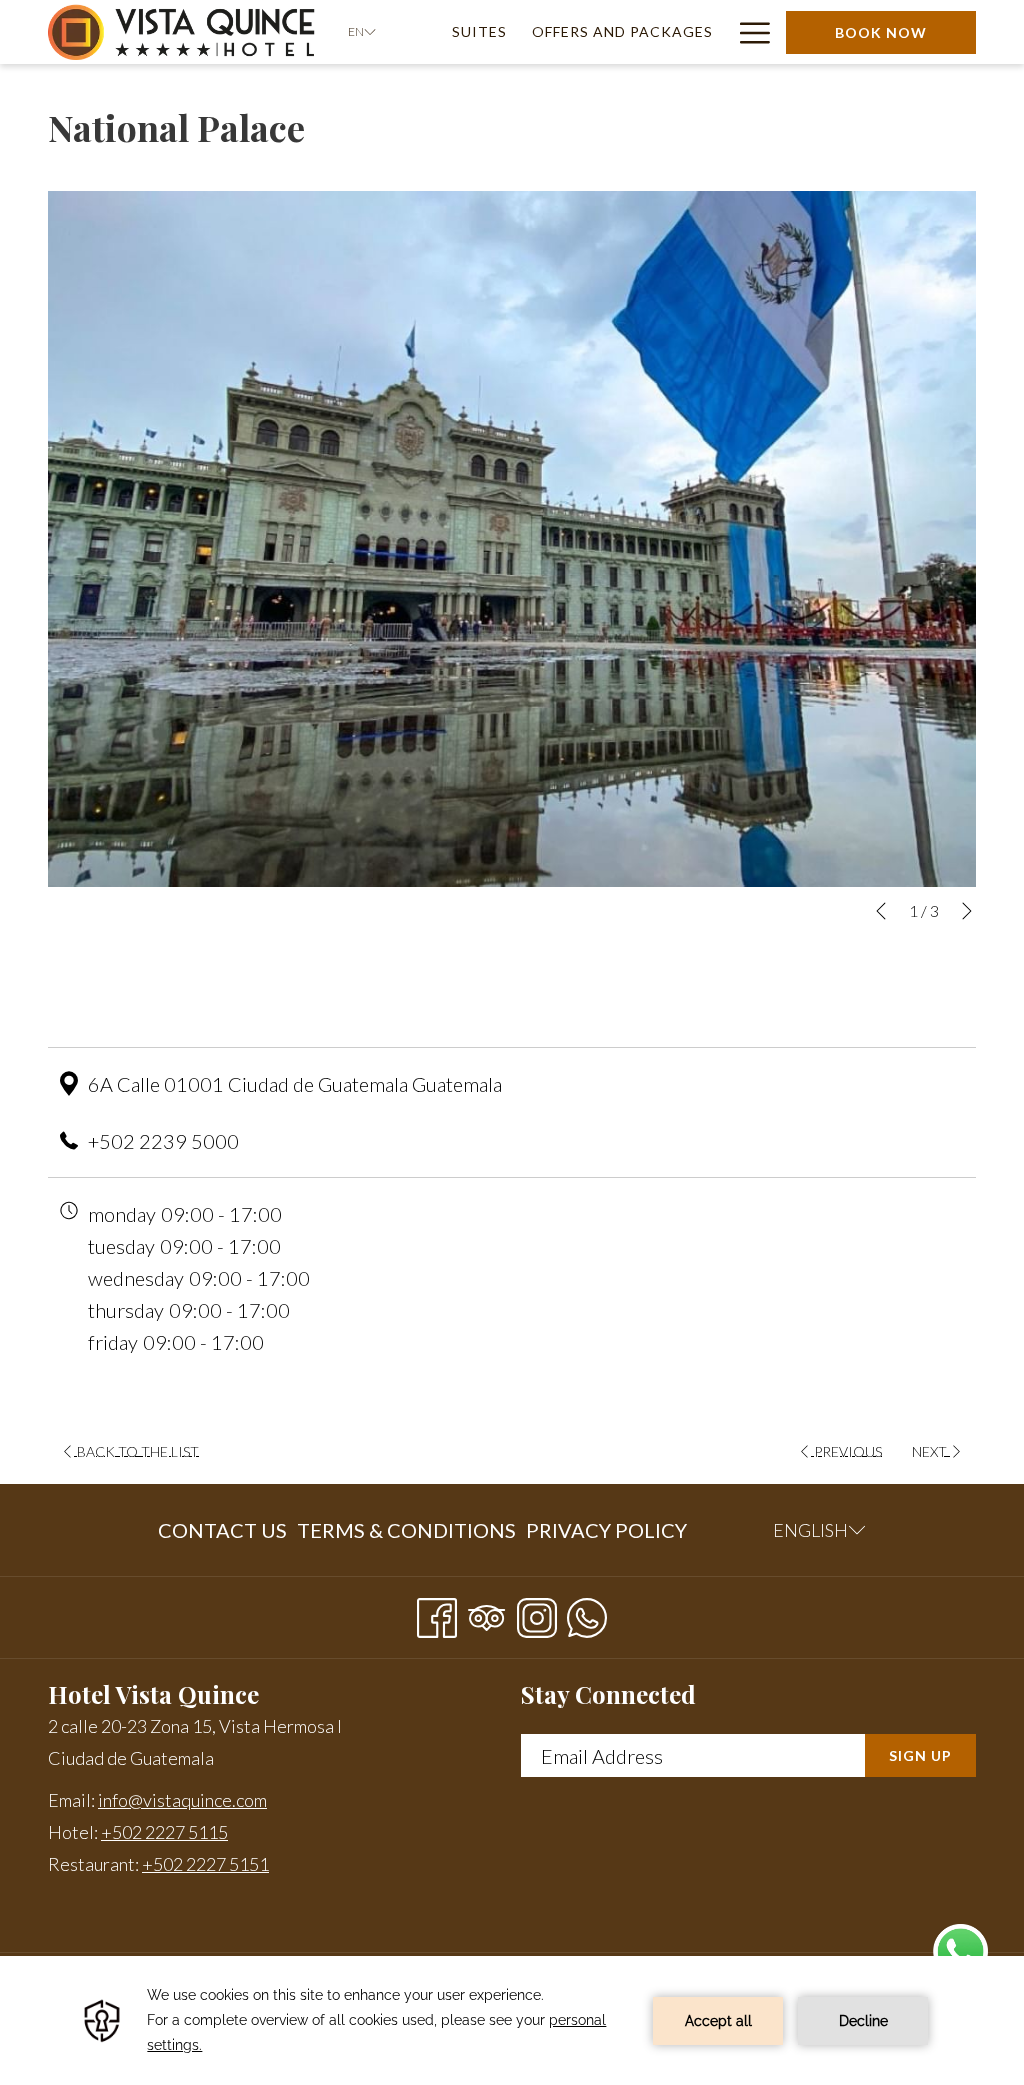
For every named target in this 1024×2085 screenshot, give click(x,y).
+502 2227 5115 (164, 1832)
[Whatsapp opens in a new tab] (587, 1613)
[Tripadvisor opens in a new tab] (487, 1613)
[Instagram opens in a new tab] (537, 1613)
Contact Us (222, 1530)
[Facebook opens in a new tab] (437, 1613)
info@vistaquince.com (182, 1800)
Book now (881, 32)
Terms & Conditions (406, 1530)
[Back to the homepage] (183, 32)
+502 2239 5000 (163, 1141)
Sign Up (920, 1755)
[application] (512, 2020)
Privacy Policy (606, 1530)
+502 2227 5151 (205, 1864)
